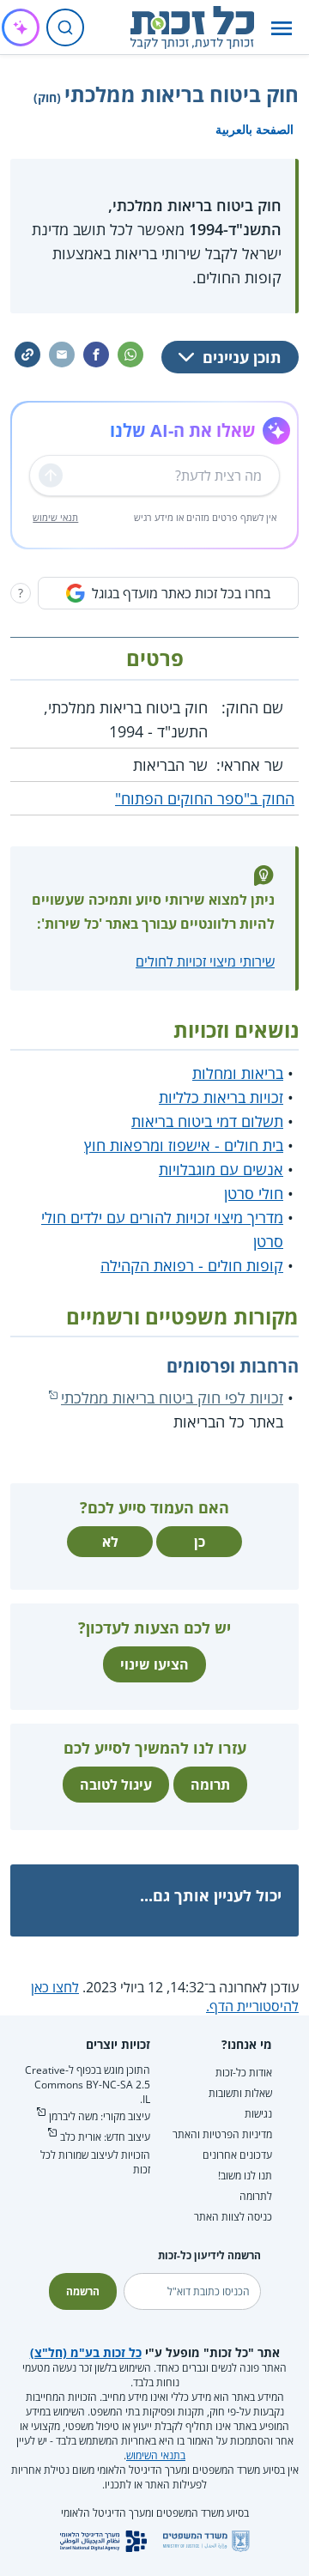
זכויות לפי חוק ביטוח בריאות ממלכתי (172, 1397)
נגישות (258, 2114)
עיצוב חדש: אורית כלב (105, 2137)
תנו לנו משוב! (245, 2176)
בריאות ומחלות (238, 1073)
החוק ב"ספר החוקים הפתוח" (205, 798)
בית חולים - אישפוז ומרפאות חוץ (184, 1145)
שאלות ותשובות (240, 2093)
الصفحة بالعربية (254, 129)
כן (200, 1542)
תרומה (210, 1785)
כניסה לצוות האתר (233, 2217)
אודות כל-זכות (244, 2073)
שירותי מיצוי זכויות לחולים (205, 961)
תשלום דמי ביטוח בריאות (207, 1121)
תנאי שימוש (55, 517)
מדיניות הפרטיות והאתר (222, 2134)
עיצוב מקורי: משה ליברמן (100, 2116)
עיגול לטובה (116, 1785)
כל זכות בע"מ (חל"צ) (86, 2352)
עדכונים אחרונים (237, 2155)
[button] (282, 28)
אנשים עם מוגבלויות (221, 1169)
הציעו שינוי (154, 1664)
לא (110, 1542)
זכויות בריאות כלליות (221, 1097)
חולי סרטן (254, 1193)
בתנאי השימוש (156, 2455)
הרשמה (83, 2291)
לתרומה (256, 2196)
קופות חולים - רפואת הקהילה (192, 1265)
